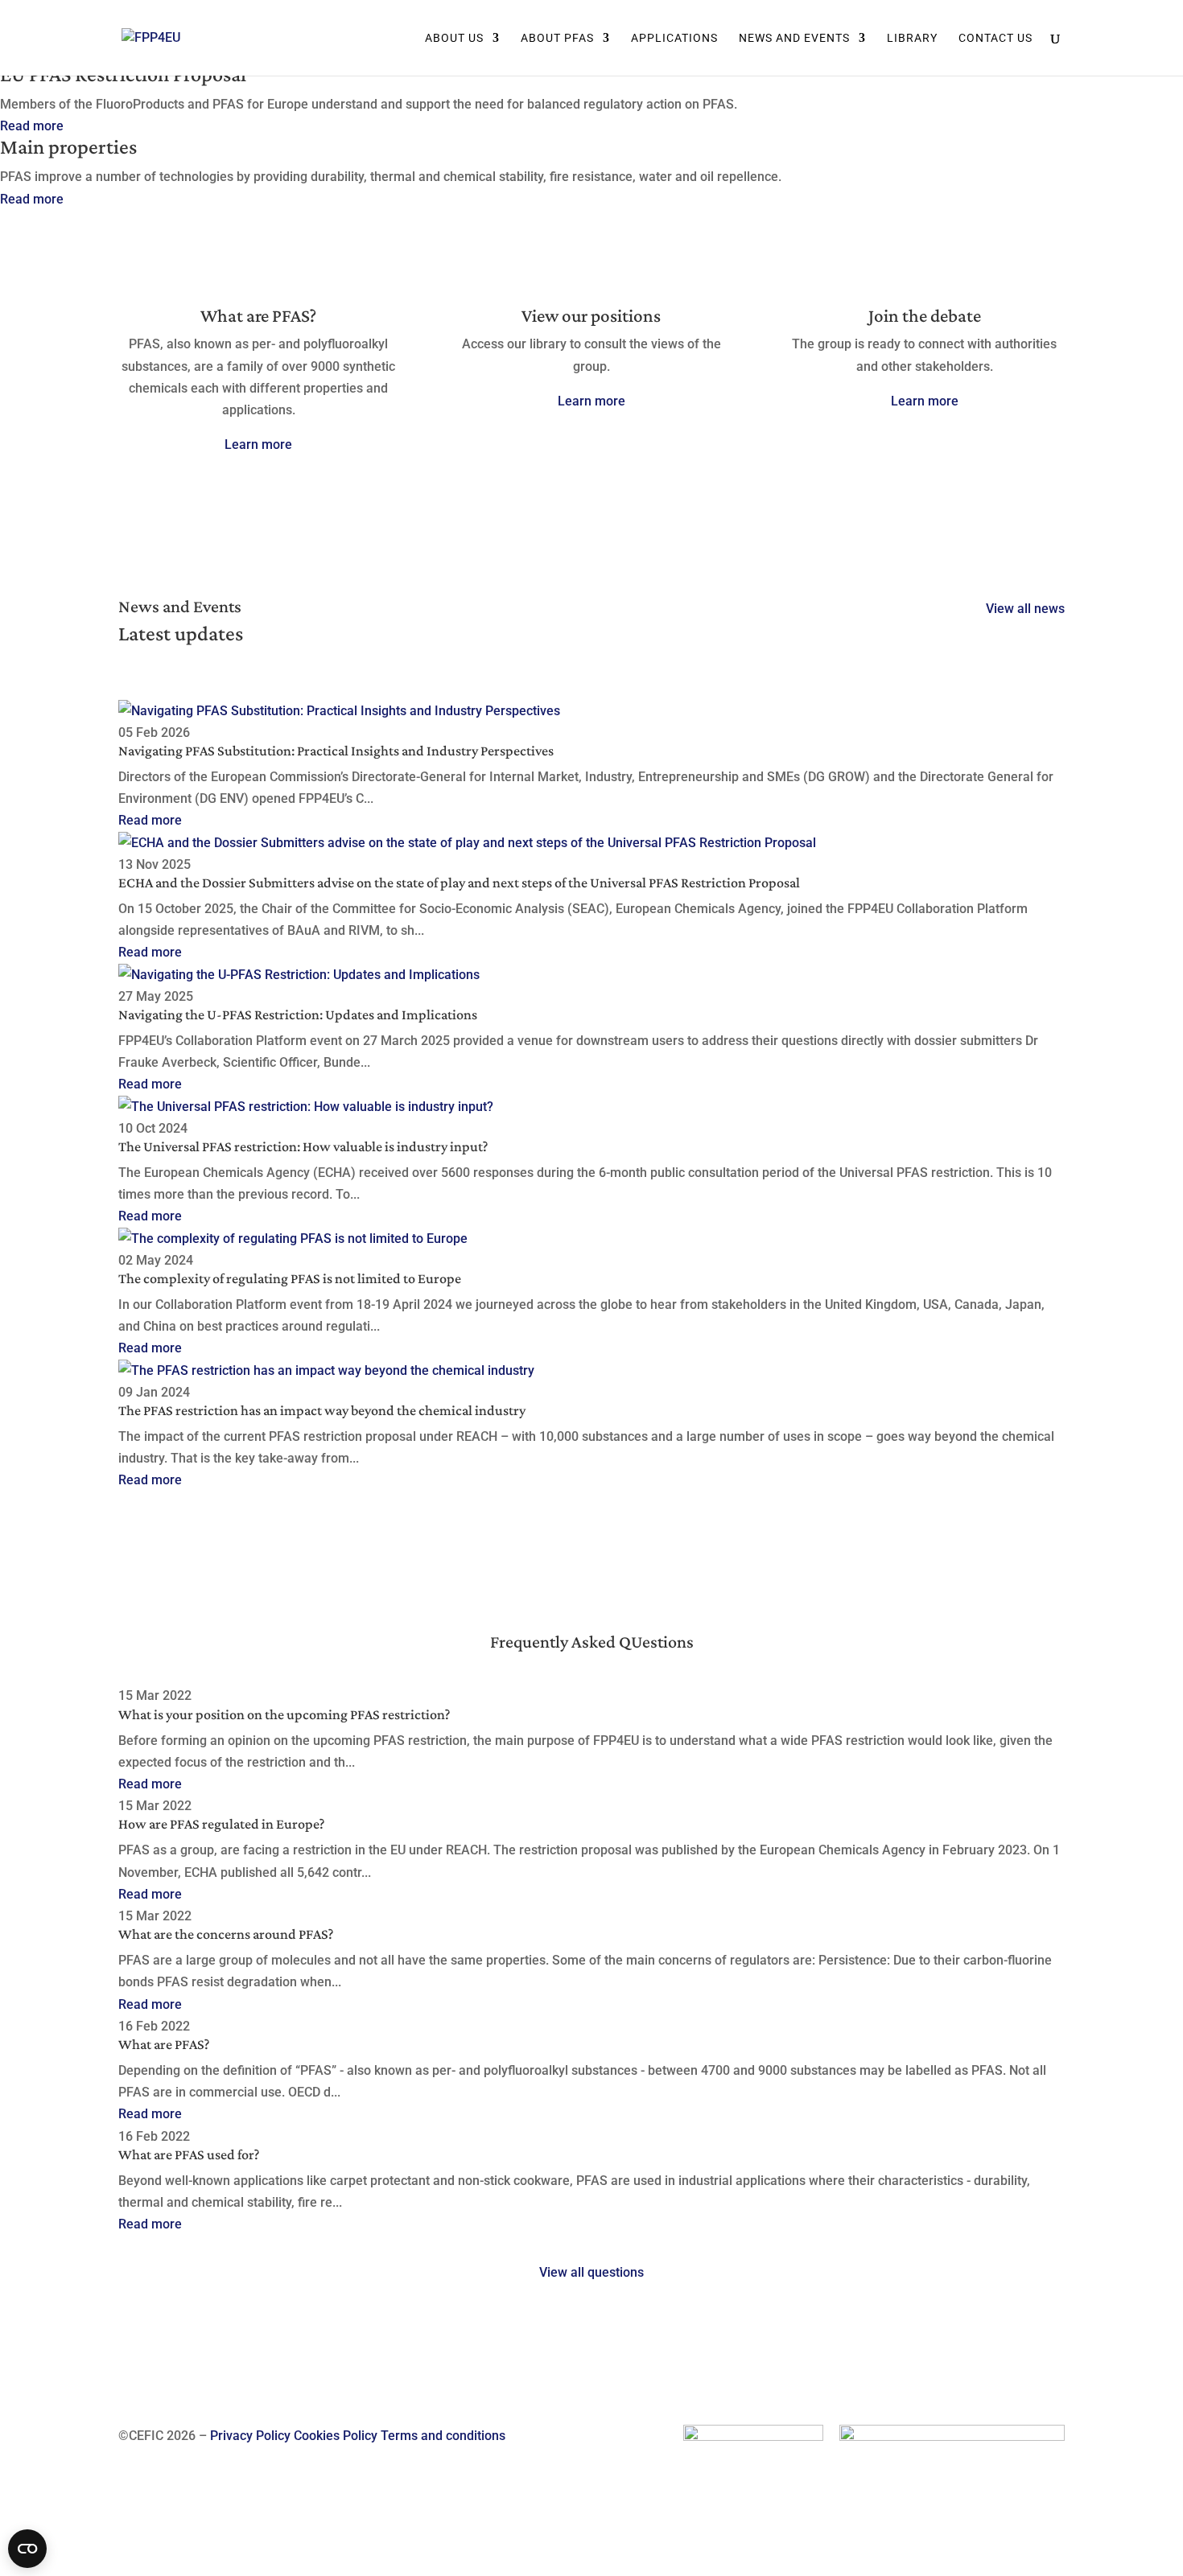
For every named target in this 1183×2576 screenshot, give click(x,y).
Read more (32, 126)
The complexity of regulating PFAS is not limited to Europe (290, 1278)
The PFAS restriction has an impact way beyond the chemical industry (322, 1410)
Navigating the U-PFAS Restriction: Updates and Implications (298, 1014)
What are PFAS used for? (189, 2154)
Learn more (258, 444)
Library (912, 38)
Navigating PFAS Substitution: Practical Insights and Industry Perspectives (336, 751)
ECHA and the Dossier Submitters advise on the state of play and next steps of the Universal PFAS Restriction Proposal (459, 883)
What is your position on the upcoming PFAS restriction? (284, 1714)
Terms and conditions (443, 2436)
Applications (674, 38)
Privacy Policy (250, 2436)
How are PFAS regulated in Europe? (221, 1824)
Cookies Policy (336, 2436)
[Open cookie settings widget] (27, 2549)
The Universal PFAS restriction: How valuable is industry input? (303, 1146)
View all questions (591, 2272)
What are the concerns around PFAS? (226, 1934)
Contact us (995, 38)
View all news (1025, 609)
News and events (794, 38)
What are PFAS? (164, 2044)
